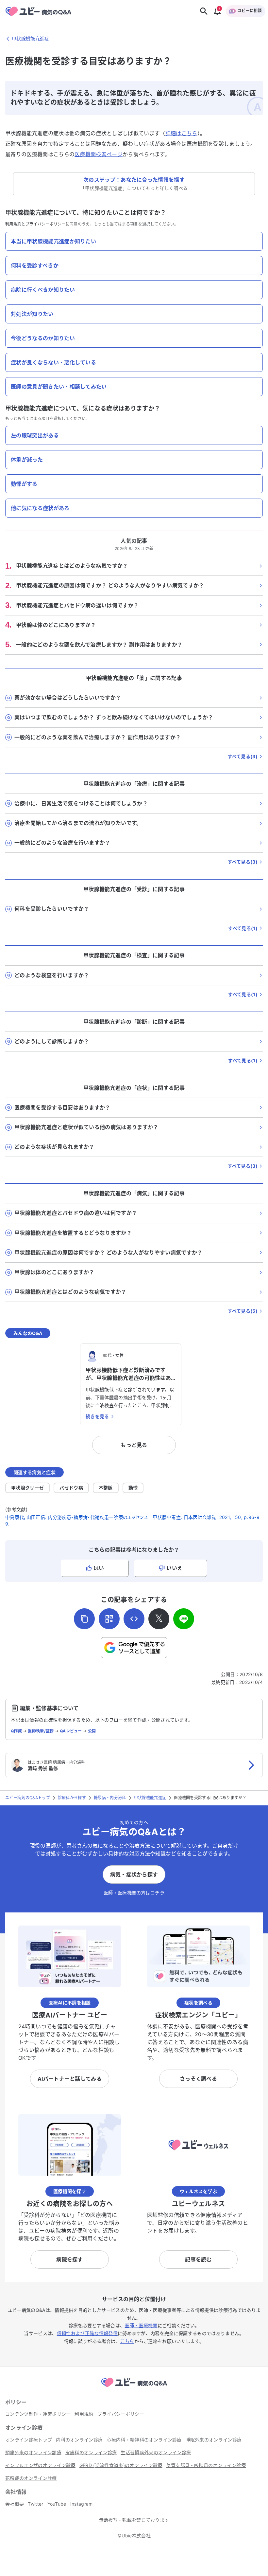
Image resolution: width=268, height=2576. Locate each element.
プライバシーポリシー (46, 224)
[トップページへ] (134, 2388)
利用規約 (13, 224)
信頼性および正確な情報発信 (87, 2333)
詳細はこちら (181, 133)
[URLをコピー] (84, 1619)
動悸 (133, 1488)
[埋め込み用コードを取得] (134, 1619)
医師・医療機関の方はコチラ (134, 1893)
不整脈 (106, 1488)
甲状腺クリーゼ (27, 1488)
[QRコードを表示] (109, 1619)
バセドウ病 (71, 1488)
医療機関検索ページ (99, 154)
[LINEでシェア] (184, 1619)
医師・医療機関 (141, 2325)
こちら (127, 2341)
